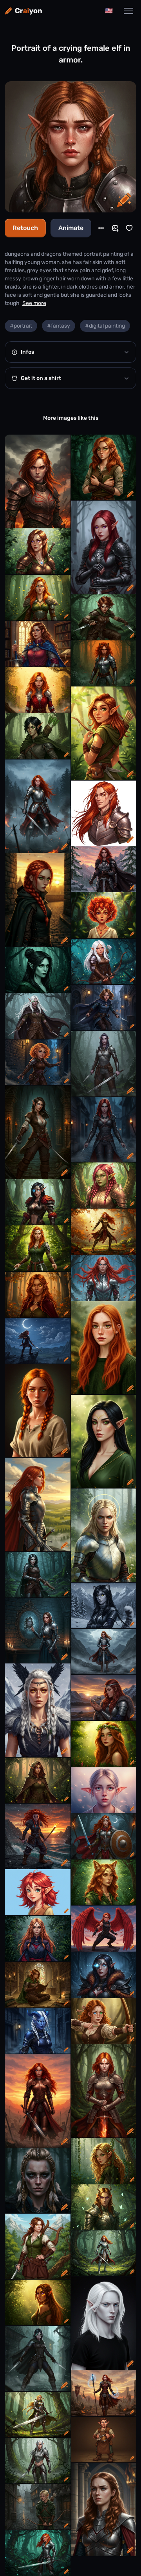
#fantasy (59, 326)
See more (34, 303)
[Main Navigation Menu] (128, 11)
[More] (101, 228)
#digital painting (105, 326)
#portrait (21, 326)
